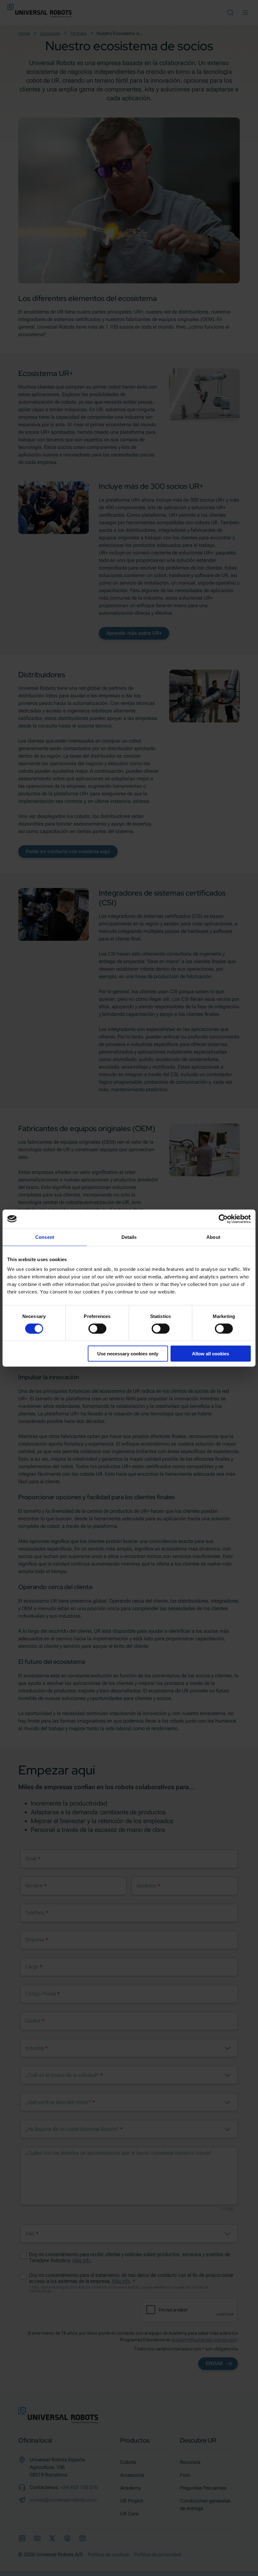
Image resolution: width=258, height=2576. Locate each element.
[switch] (97, 1328)
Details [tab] (129, 1237)
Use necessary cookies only (128, 1354)
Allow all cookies (210, 1354)
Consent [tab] (45, 1237)
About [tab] (213, 1237)
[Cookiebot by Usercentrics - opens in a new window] (223, 1219)
